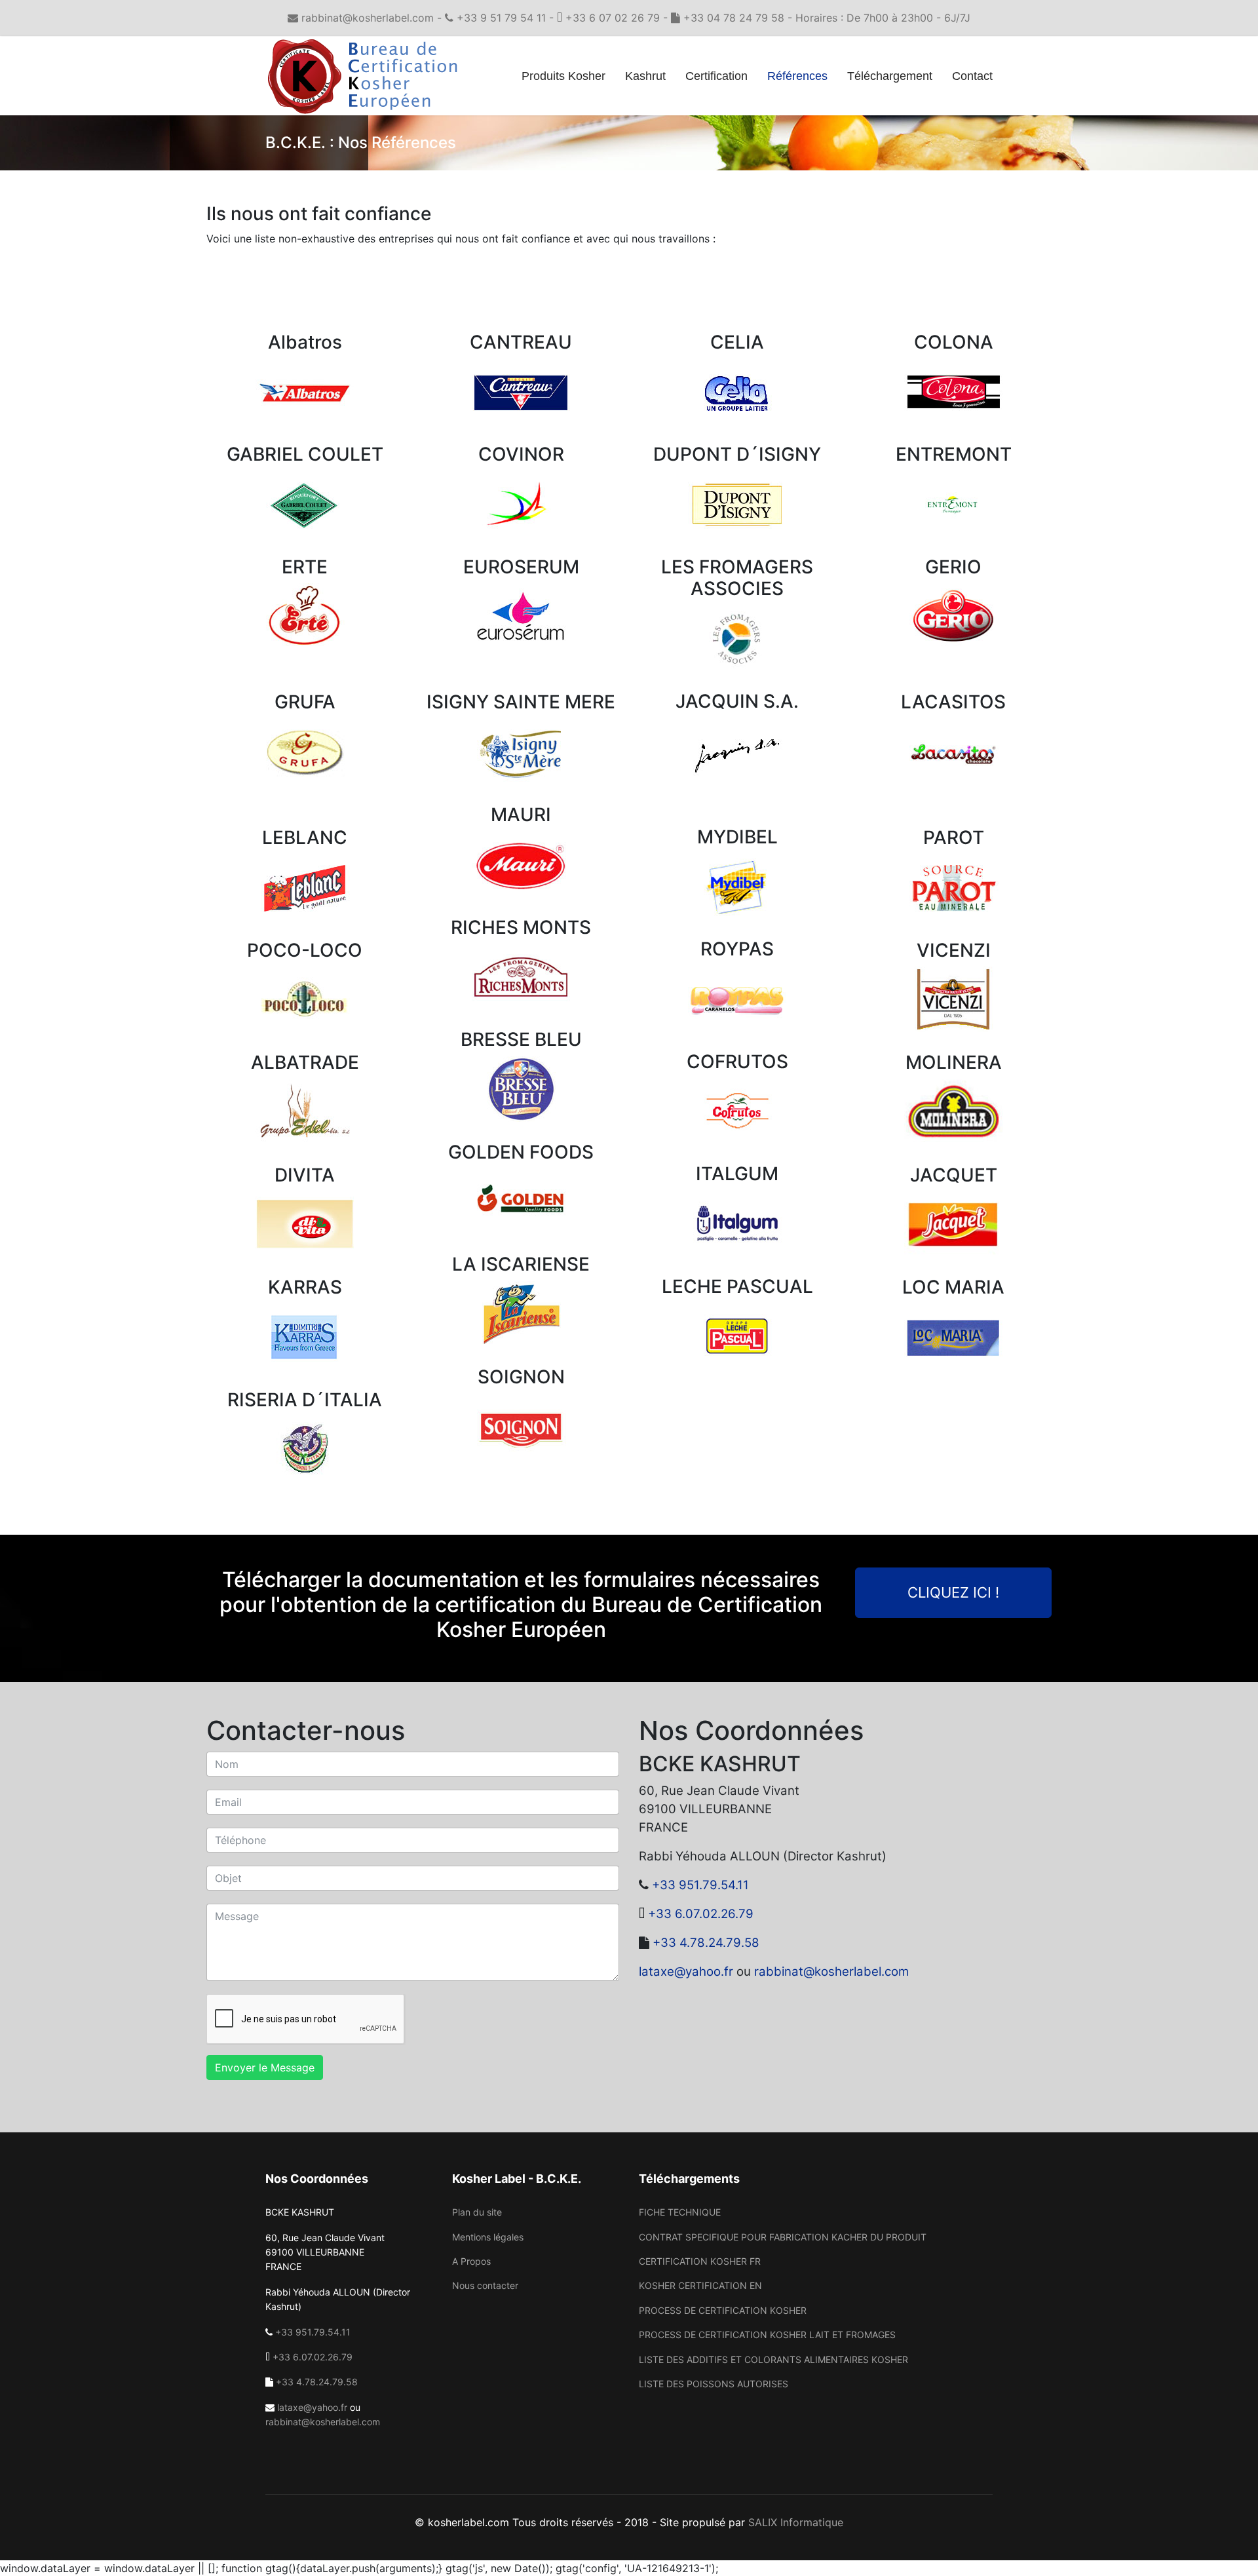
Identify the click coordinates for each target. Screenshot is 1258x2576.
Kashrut (645, 76)
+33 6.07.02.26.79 (701, 1914)
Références (797, 76)
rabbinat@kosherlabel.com (831, 1971)
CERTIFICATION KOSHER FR (700, 2261)
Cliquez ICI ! (953, 1592)
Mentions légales (488, 2237)
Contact (972, 76)
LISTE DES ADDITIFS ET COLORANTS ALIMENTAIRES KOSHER (773, 2359)
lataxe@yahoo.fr (686, 1971)
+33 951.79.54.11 (700, 1885)
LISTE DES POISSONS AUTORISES (714, 2384)
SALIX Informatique (796, 2522)
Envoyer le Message (265, 2067)
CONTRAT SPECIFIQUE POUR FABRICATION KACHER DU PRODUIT (783, 2237)
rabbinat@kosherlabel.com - (372, 18)
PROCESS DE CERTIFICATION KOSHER (723, 2310)
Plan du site (477, 2212)
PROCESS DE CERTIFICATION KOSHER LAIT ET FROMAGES (767, 2335)
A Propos (471, 2261)
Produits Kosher (563, 76)
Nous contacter (485, 2285)
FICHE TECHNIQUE (680, 2212)
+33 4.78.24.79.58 (706, 1943)
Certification (716, 76)
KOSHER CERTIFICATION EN (700, 2285)
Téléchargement (890, 76)
